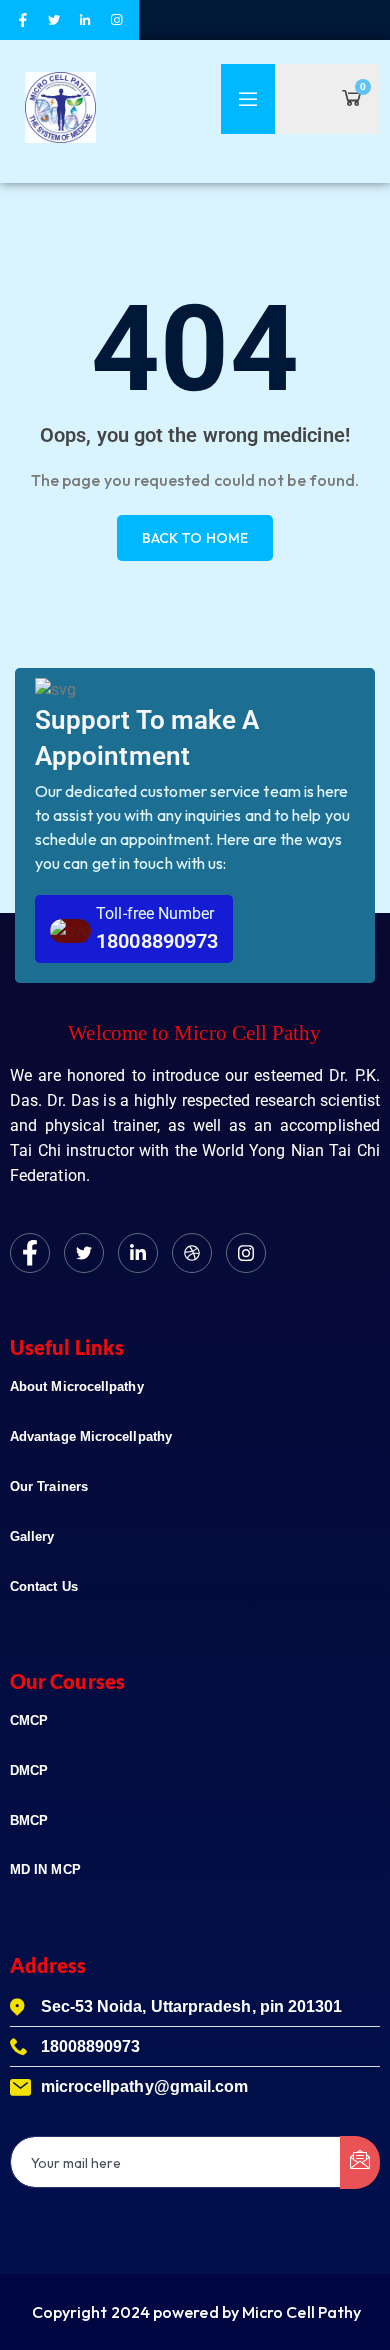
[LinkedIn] (138, 1253)
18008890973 (157, 941)
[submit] (360, 2162)
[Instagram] (246, 1253)
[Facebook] (30, 1253)
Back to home (195, 538)
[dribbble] (192, 1253)
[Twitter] (84, 1253)
